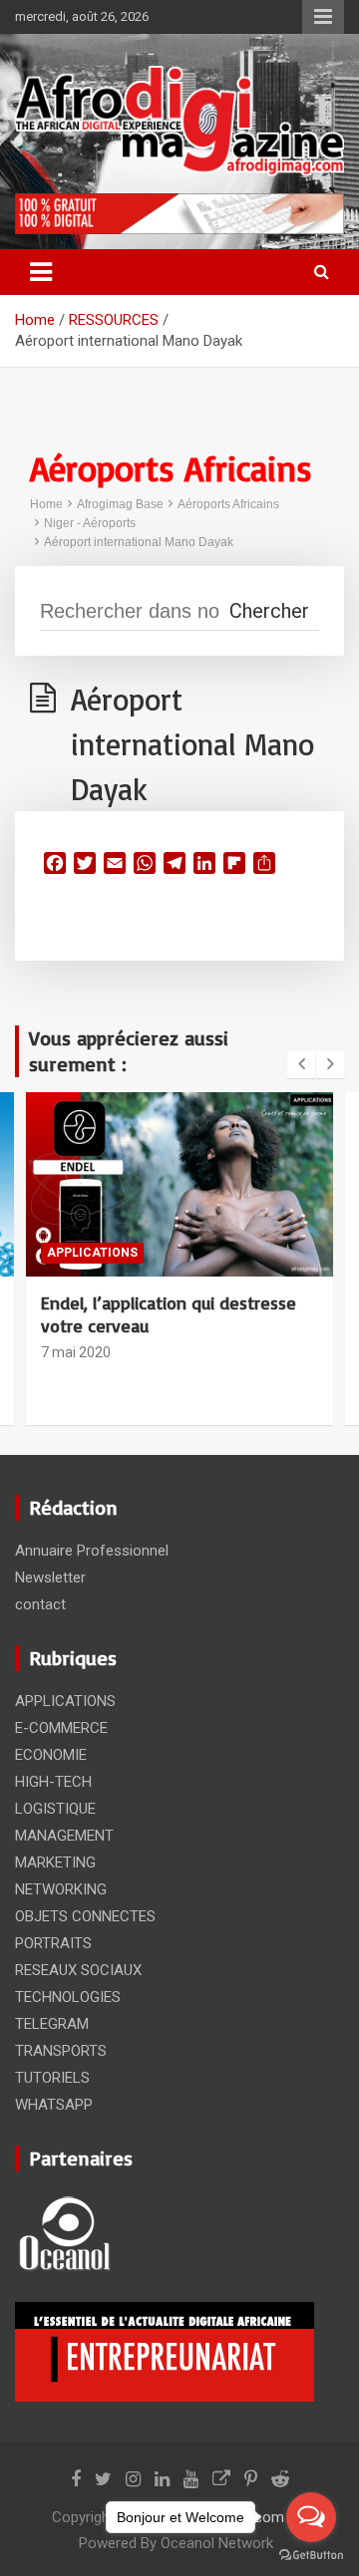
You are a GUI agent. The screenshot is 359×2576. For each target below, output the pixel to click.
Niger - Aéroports (90, 523)
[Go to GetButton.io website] (311, 2556)
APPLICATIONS (65, 1701)
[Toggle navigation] (41, 272)
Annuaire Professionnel (92, 1551)
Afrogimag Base (120, 504)
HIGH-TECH (81, 1253)
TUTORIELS (52, 2078)
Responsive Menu (323, 17)
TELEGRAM (52, 2024)
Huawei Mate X (99, 1302)
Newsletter (50, 1577)
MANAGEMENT (64, 1836)
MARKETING (55, 1862)
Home (46, 504)
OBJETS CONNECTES (195, 1253)
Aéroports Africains (228, 504)
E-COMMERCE (61, 1728)
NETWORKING (61, 1889)
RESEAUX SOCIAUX (78, 1970)
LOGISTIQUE (55, 1809)
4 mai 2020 (76, 1329)
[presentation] (301, 1064)
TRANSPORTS (61, 2051)
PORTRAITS (53, 1943)
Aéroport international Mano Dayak (139, 542)
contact (40, 1604)
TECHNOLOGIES (68, 1997)
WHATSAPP (54, 2105)
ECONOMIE (51, 1755)
